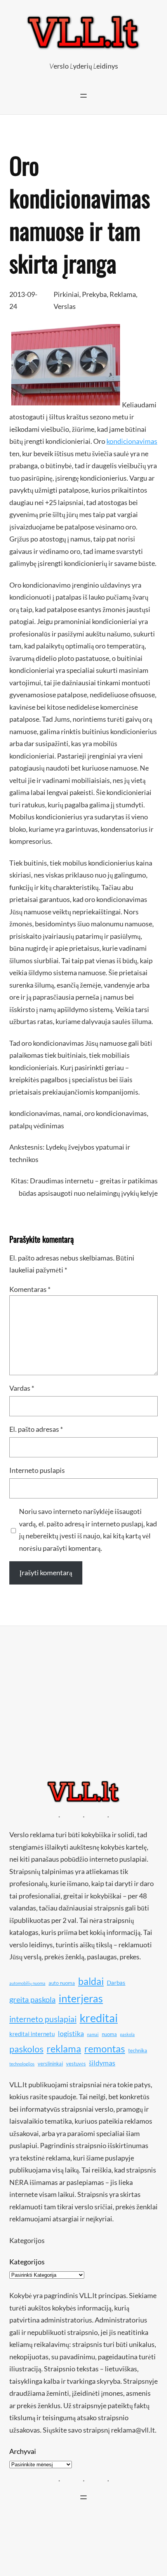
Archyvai (23, 2451)
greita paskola (32, 1999)
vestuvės (76, 2064)
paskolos (26, 2049)
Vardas (22, 1388)
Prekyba (94, 294)
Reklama (123, 294)
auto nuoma (62, 1983)
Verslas (65, 306)
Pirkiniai (66, 294)
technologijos (22, 2064)
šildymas (102, 2063)
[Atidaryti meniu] (83, 96)
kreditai (99, 2018)
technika (138, 2050)
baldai (91, 1981)
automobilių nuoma (27, 1983)
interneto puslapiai (43, 2019)
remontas (105, 2048)
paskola (127, 2034)
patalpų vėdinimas (37, 1126)
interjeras (81, 1998)
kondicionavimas (132, 441)
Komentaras (30, 1289)
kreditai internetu (32, 2034)
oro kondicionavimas (116, 1113)
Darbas (116, 1983)
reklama (64, 2048)
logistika (71, 2033)
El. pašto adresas (36, 1429)
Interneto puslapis (37, 1470)
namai (72, 1113)
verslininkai (50, 2064)
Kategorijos (27, 2262)
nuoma (109, 2034)
